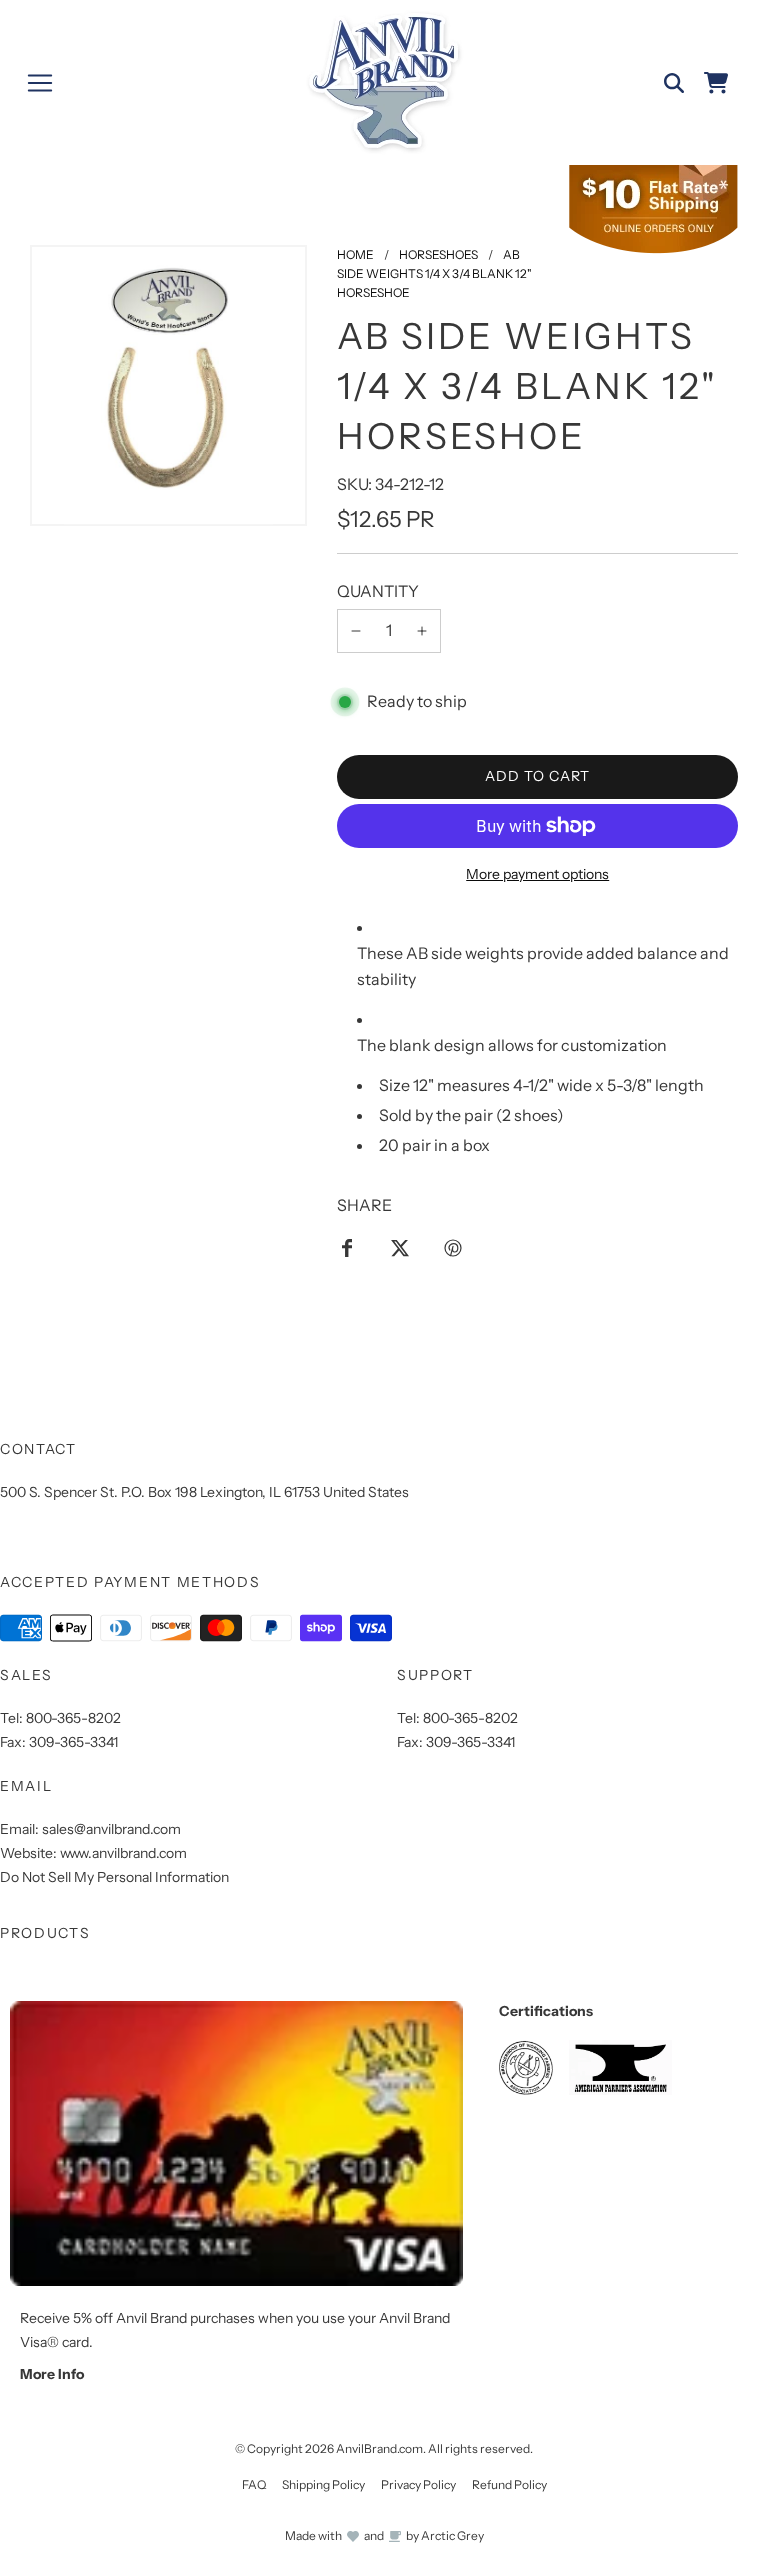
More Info (52, 2374)
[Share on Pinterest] (453, 1247)
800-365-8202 (73, 1718)
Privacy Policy (418, 2484)
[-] (356, 631)
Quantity (378, 591)
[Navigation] (40, 83)
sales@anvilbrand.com (111, 1829)
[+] (422, 631)
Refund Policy (509, 2484)
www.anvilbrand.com (123, 1853)
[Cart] (716, 83)
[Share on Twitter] (400, 1247)
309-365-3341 (73, 1742)
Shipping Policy (323, 2484)
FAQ (254, 2484)
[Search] (674, 83)
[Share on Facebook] (347, 1247)
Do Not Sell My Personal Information (114, 1877)
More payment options (537, 874)
